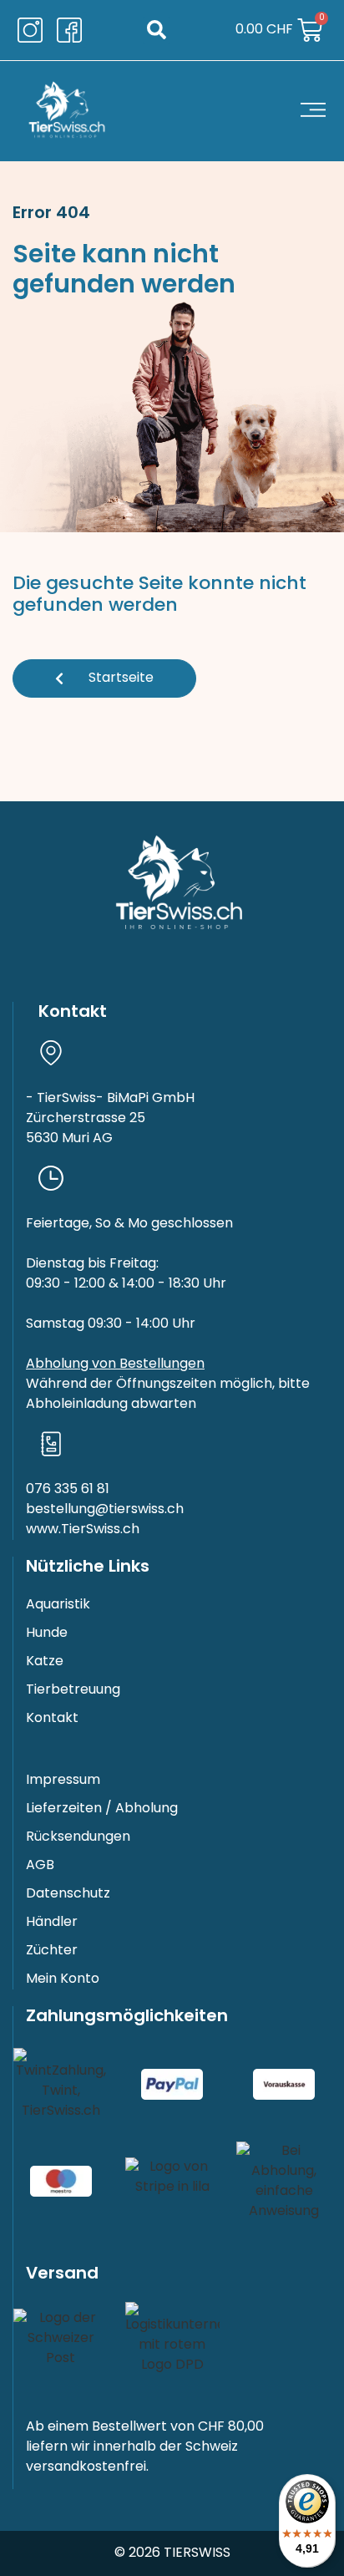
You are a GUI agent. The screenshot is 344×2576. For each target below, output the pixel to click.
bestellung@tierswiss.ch (105, 1510)
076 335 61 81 (68, 1490)
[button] (157, 30)
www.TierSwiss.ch (83, 1530)
